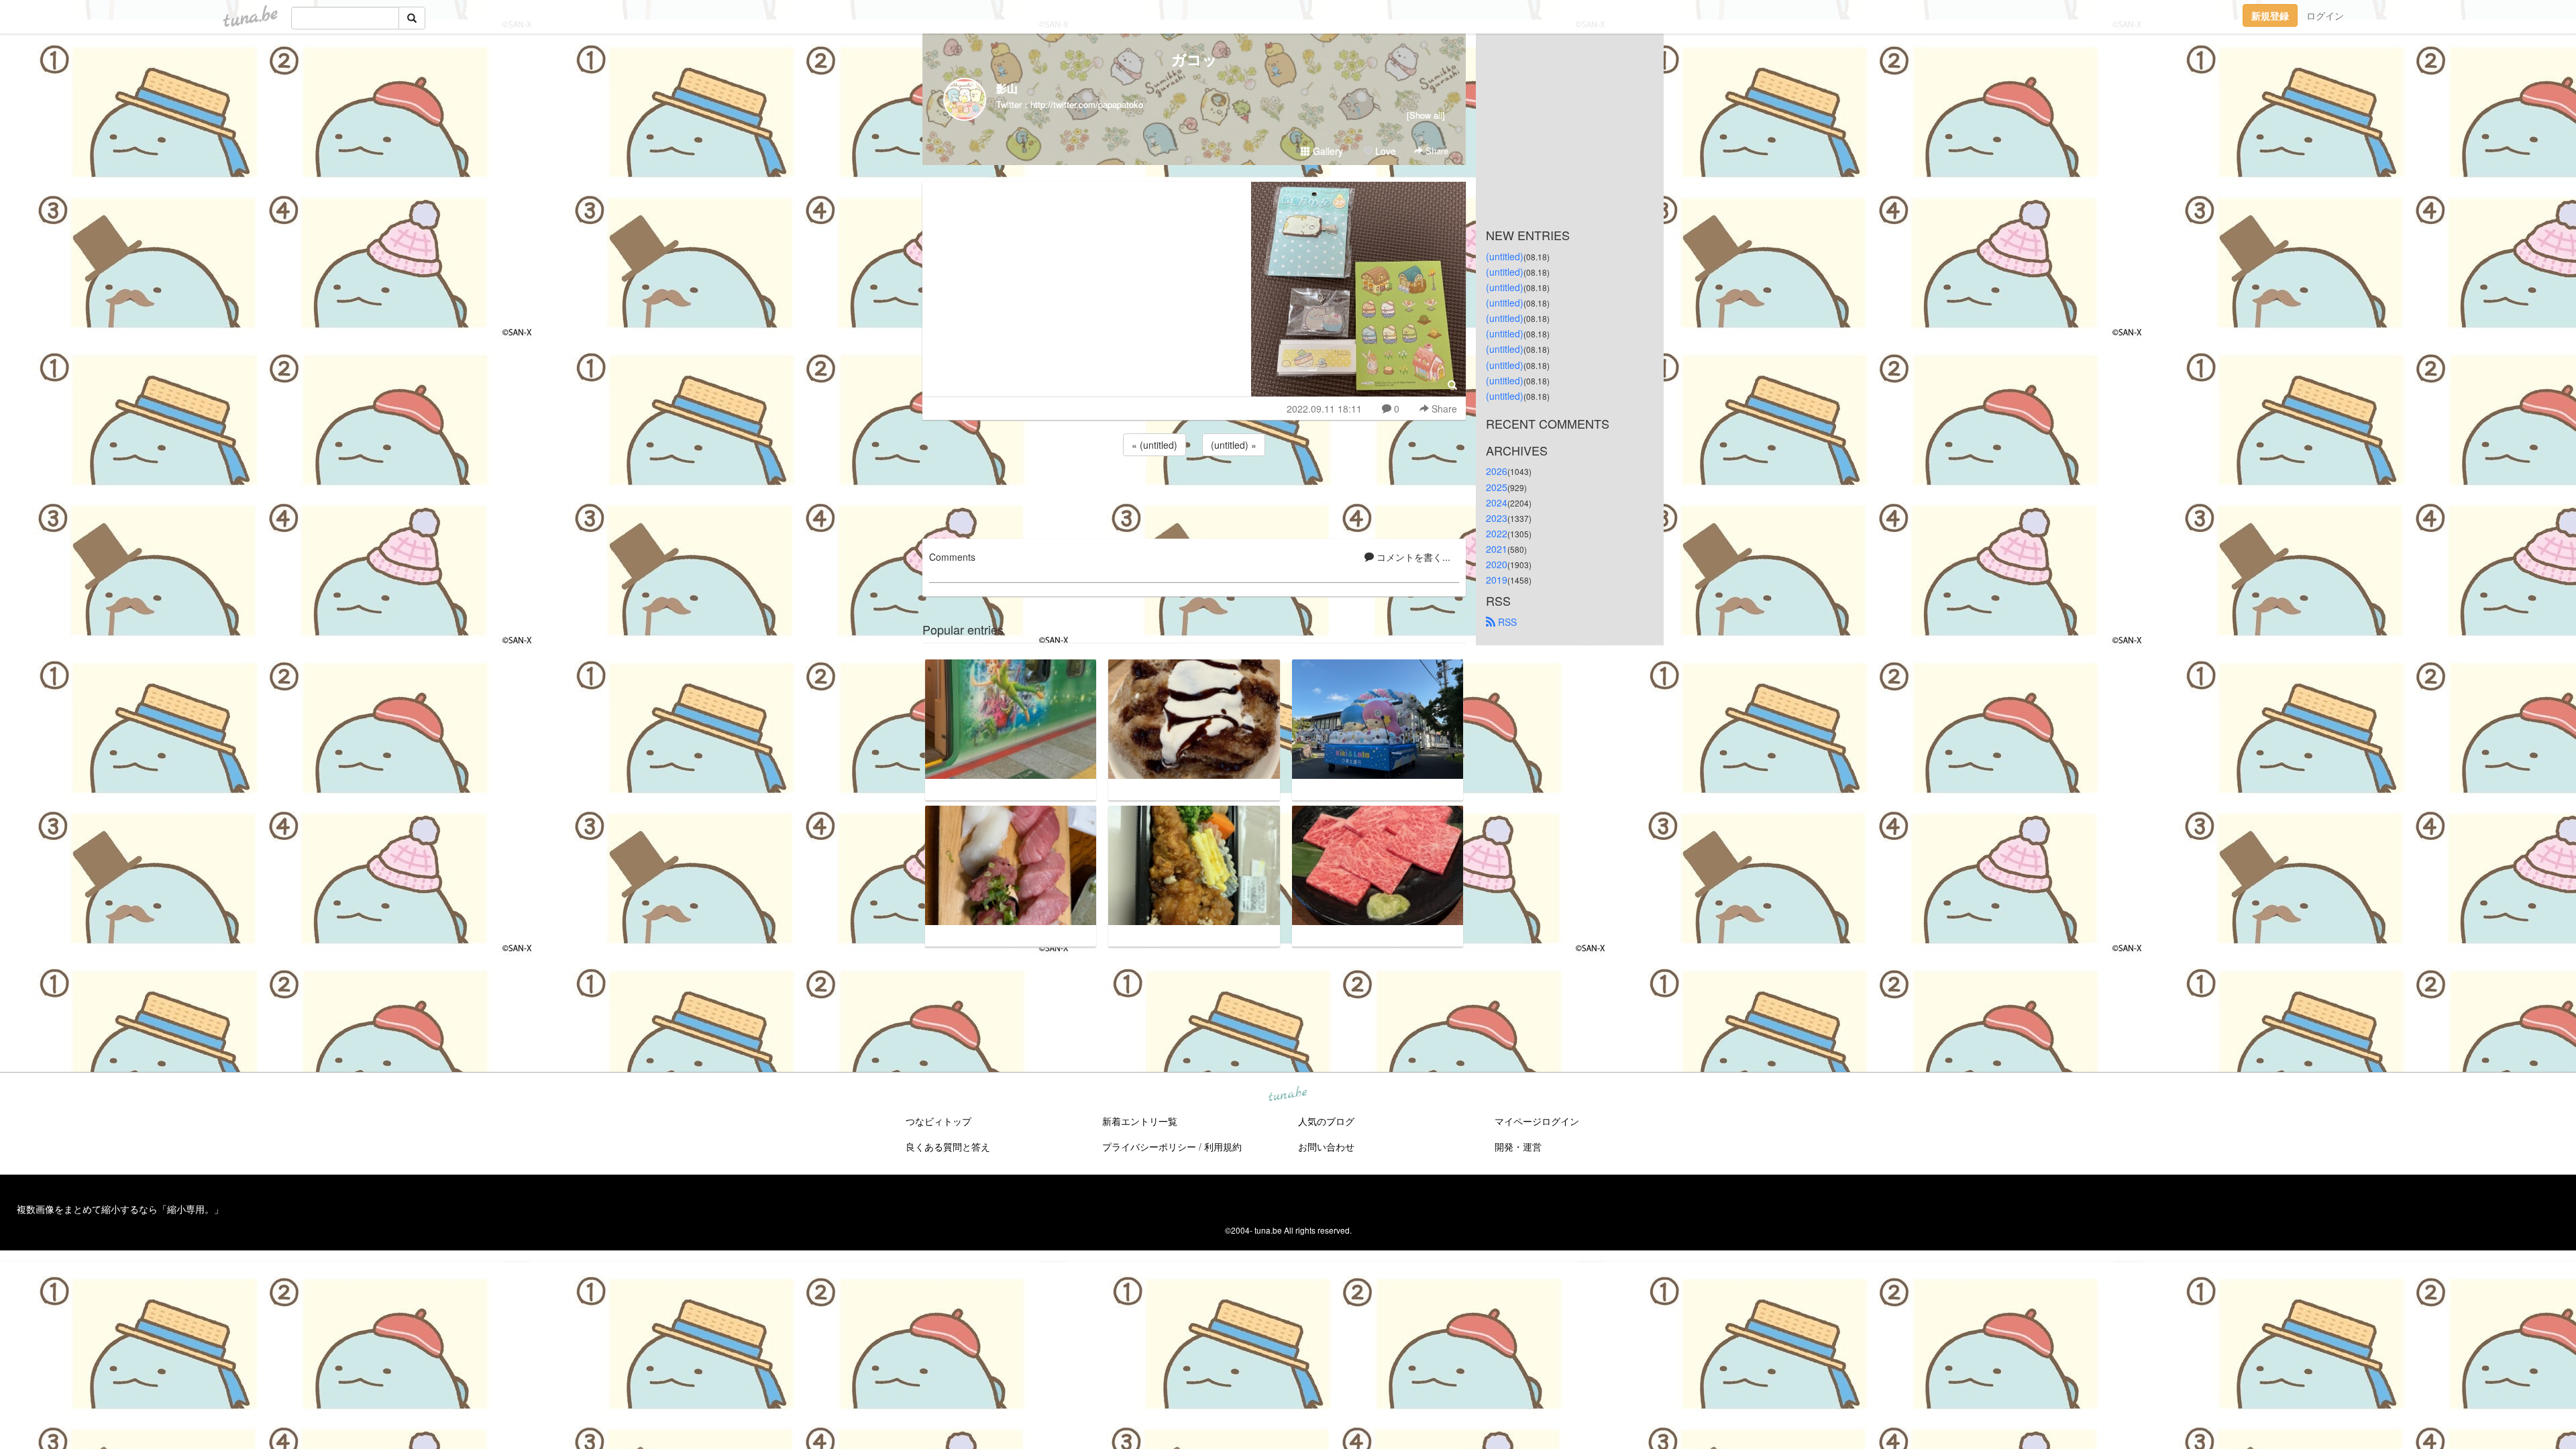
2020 (1497, 564)
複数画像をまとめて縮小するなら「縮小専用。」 (120, 1209)
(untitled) (1505, 256)
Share (1436, 151)
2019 (1497, 580)
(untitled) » (1234, 445)
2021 (1497, 549)
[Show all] (1426, 115)
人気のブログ (1326, 1121)
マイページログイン (1537, 1121)
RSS (1506, 622)
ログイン (2325, 15)
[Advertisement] (1194, 495)
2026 (1497, 471)
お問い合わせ (1326, 1146)
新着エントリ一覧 (1140, 1121)
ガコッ (1194, 59)
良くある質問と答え (948, 1146)
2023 (1497, 518)
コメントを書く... (1412, 557)
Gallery (1327, 151)
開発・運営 (1518, 1146)
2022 (1497, 533)
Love (1384, 151)
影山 (1007, 88)
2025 (1497, 487)
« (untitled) (1155, 445)
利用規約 (1223, 1146)
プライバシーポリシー (1149, 1146)
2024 (1497, 502)
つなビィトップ (938, 1121)
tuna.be (1287, 1095)
